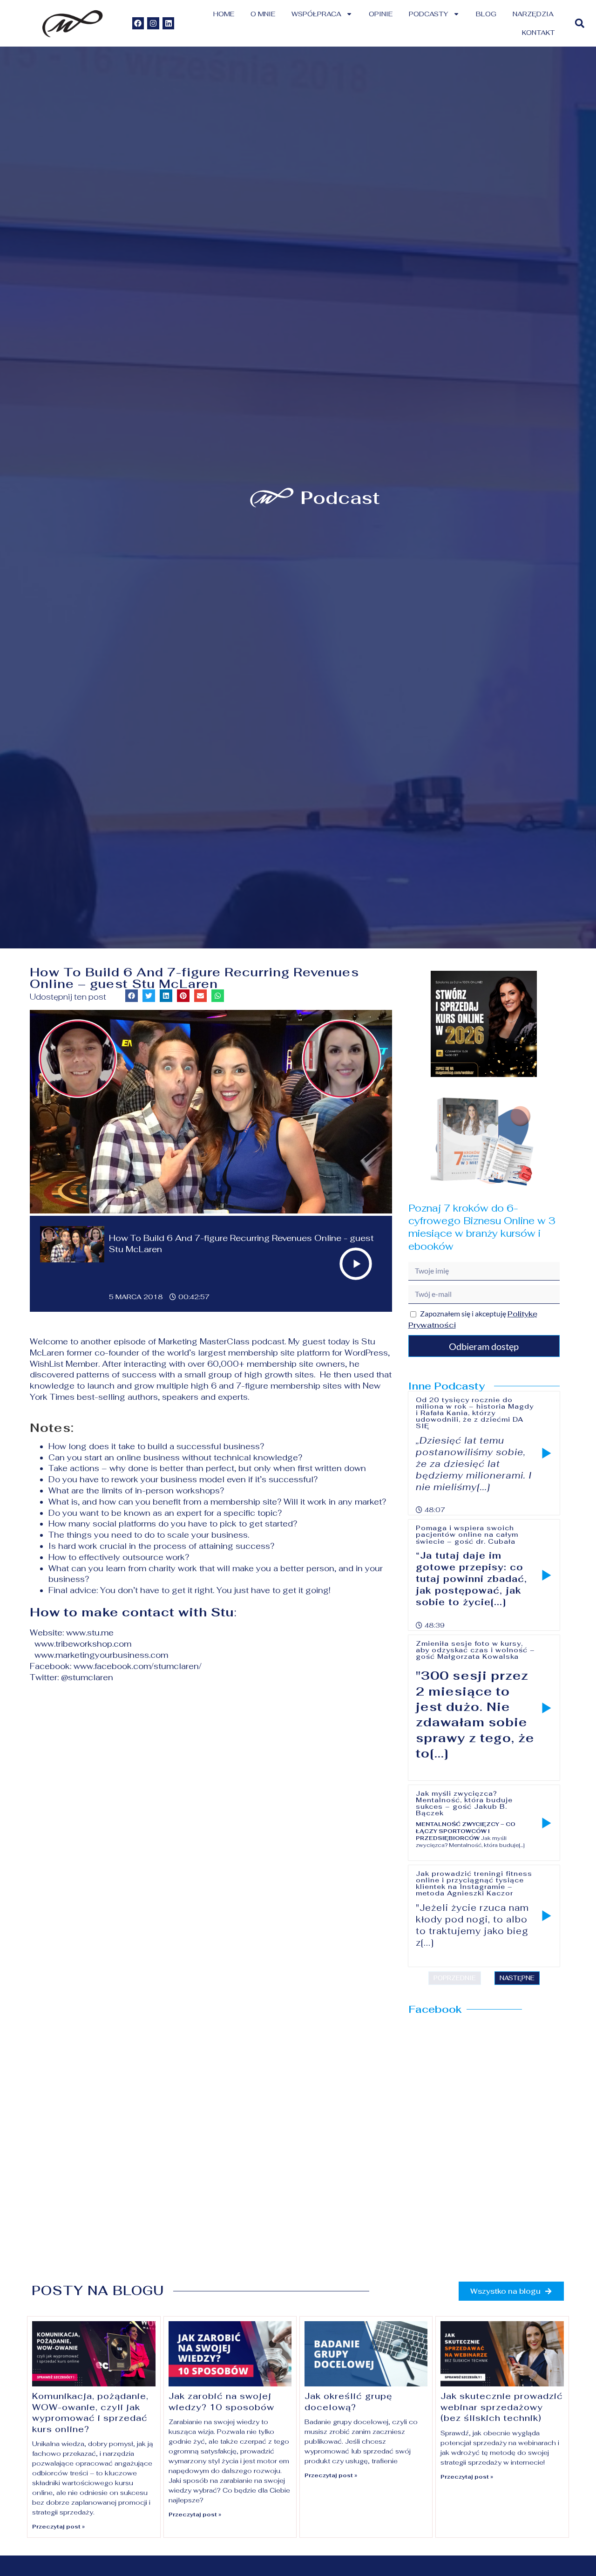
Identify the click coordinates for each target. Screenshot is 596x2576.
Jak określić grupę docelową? (349, 2401)
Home (224, 14)
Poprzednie (455, 1978)
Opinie (381, 14)
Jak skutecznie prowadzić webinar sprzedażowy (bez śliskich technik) (502, 2407)
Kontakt (538, 33)
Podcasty (429, 14)
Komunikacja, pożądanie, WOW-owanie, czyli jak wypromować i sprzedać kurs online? (90, 2412)
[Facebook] (138, 23)
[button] (579, 24)
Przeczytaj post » (58, 2527)
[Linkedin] (169, 23)
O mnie (263, 14)
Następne (517, 1978)
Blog (486, 14)
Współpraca (316, 14)
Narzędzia (533, 14)
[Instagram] (153, 23)
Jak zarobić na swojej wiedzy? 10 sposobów (221, 2401)
